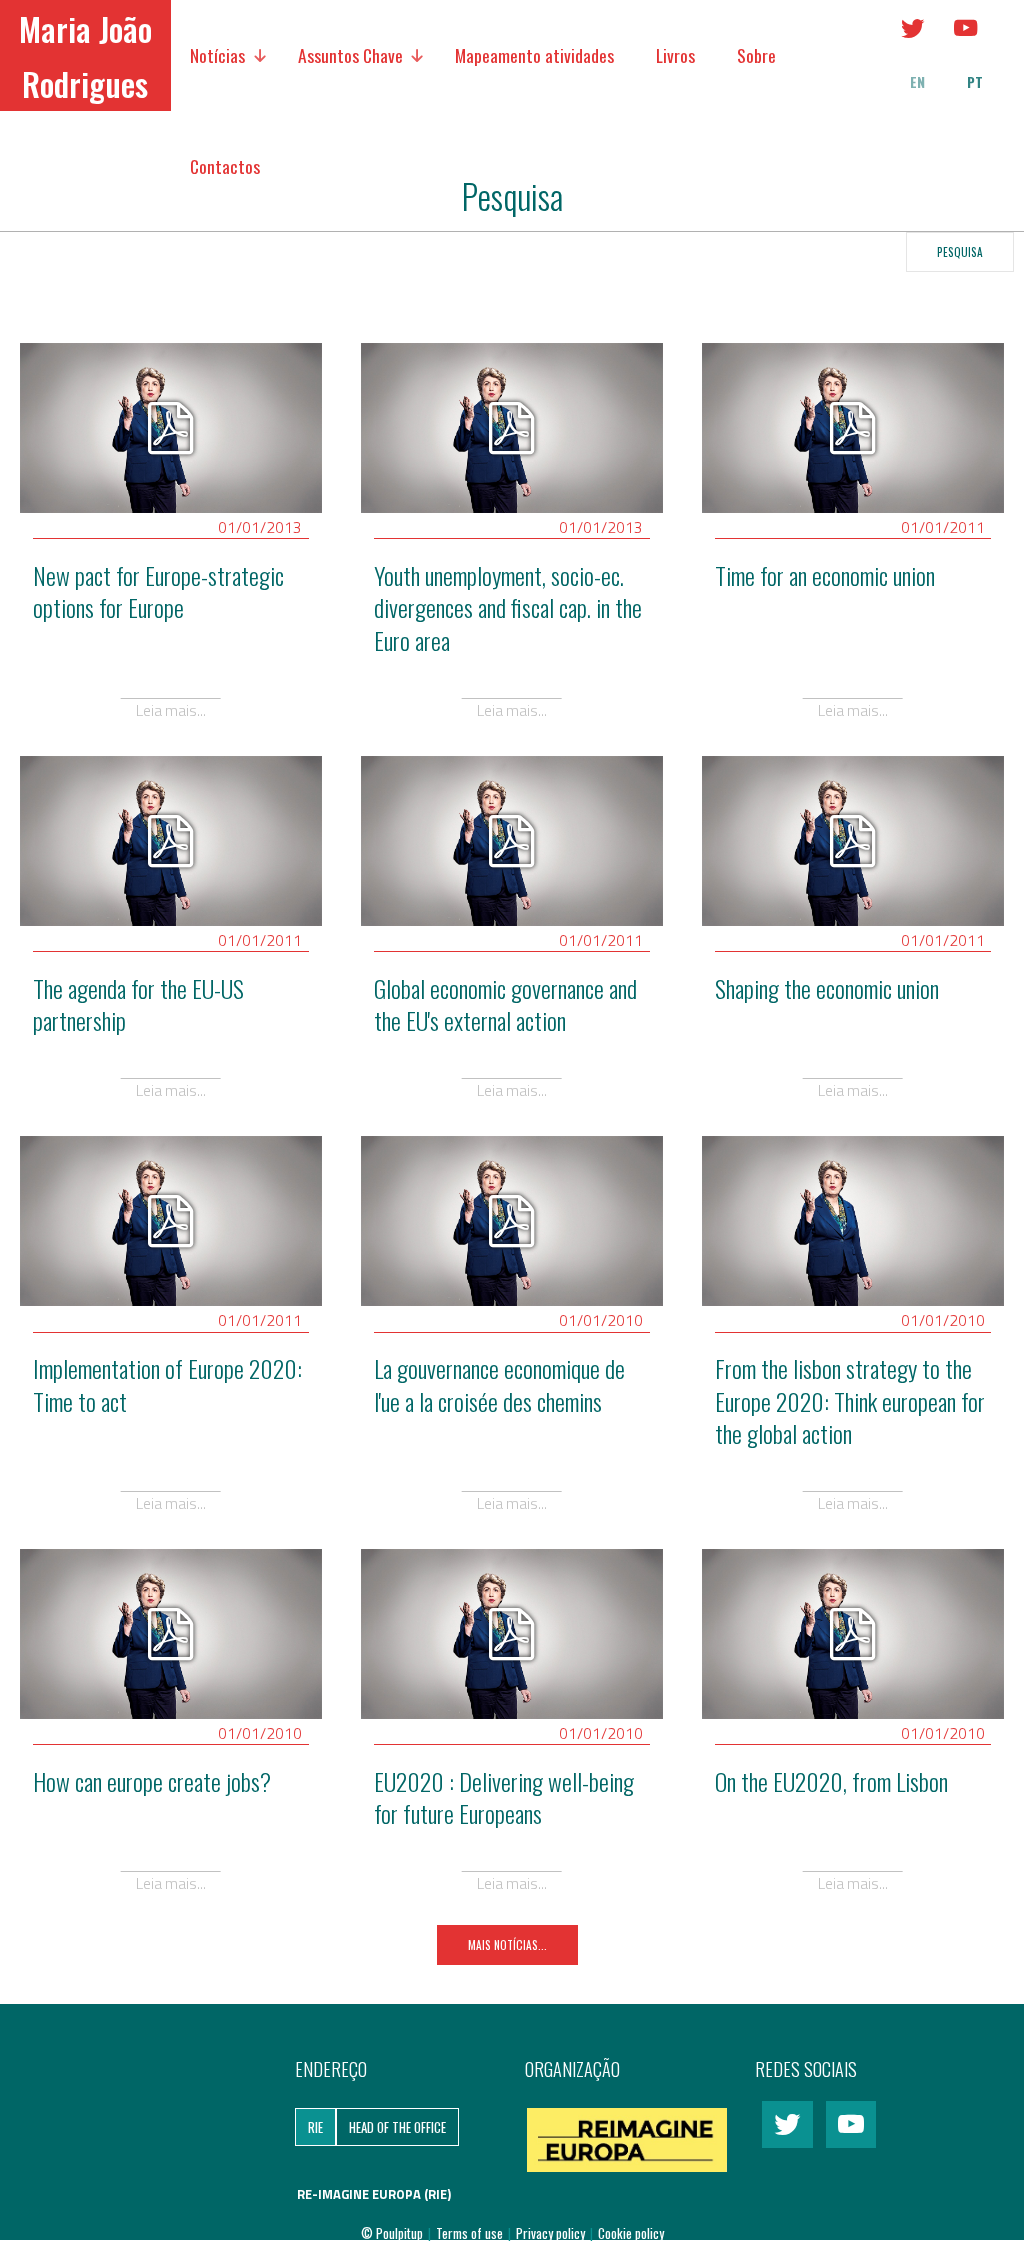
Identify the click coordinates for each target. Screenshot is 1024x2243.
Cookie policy (631, 2233)
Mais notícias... (507, 1944)
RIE (315, 2127)
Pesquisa (960, 251)
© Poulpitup (392, 2233)
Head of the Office (397, 2127)
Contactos (225, 166)
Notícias (217, 55)
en (917, 82)
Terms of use (471, 2233)
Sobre (756, 55)
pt (975, 82)
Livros (675, 55)
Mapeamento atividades (534, 55)
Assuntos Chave (350, 55)
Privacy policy (552, 2233)
